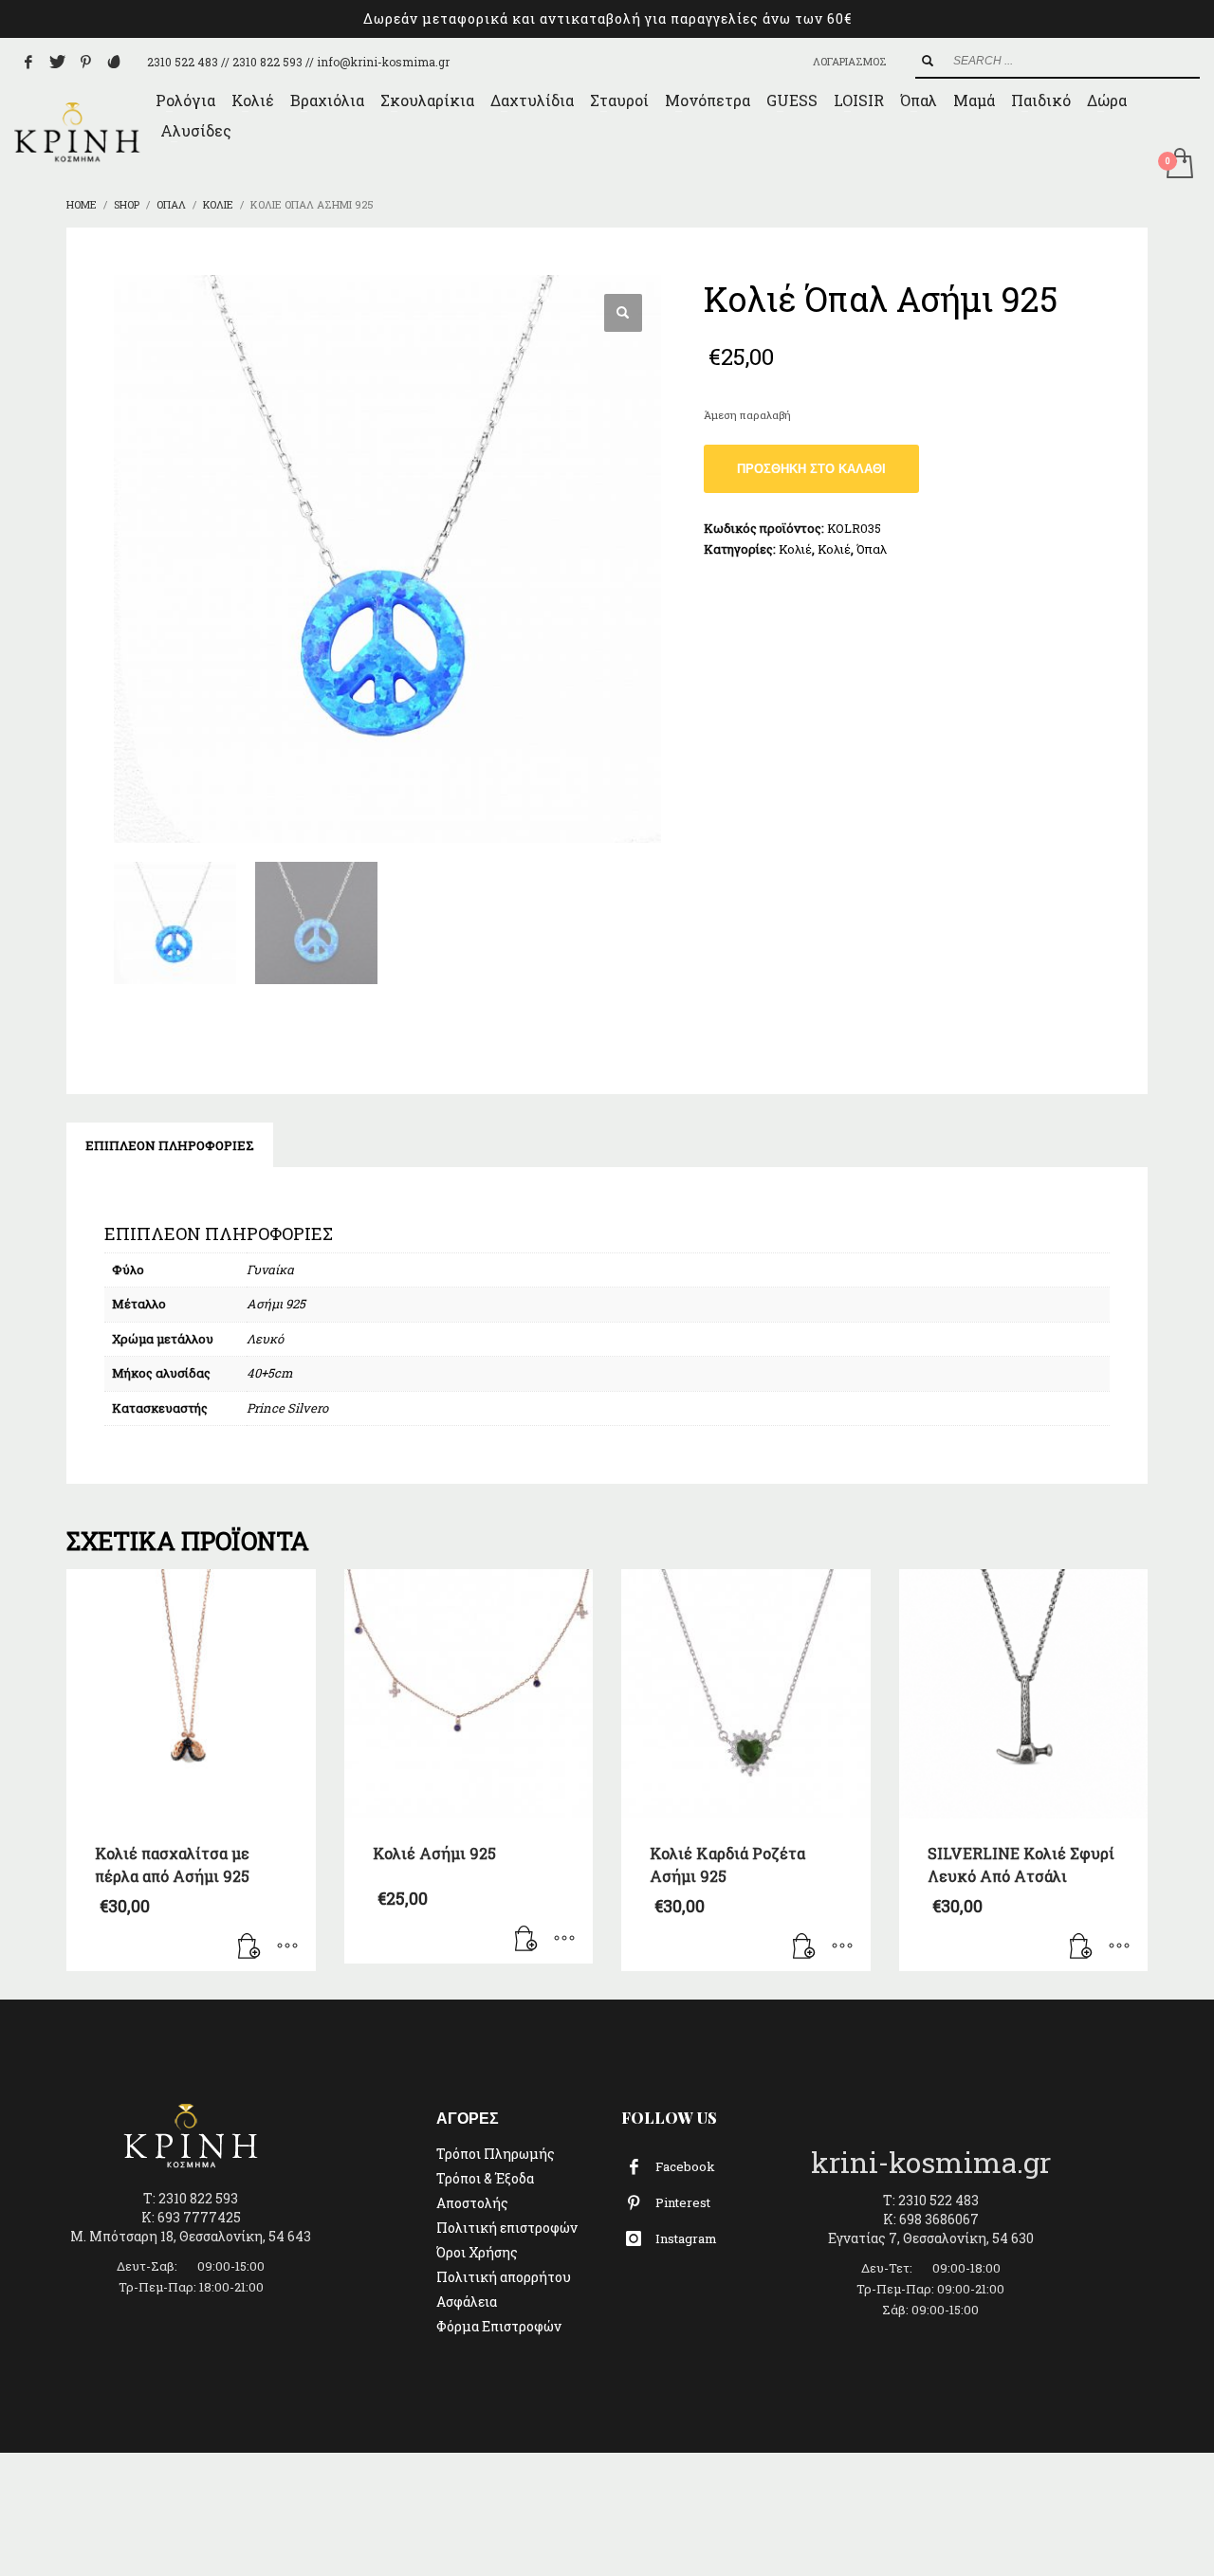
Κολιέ (795, 549)
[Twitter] (57, 62)
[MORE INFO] (287, 1947)
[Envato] (114, 62)
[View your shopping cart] (1178, 165)
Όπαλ (872, 549)
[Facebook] (28, 62)
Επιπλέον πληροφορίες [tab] (170, 1145)
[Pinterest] (85, 62)
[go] (928, 61)
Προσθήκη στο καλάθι (811, 469)
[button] (623, 313)
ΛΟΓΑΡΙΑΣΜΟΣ (850, 61)
